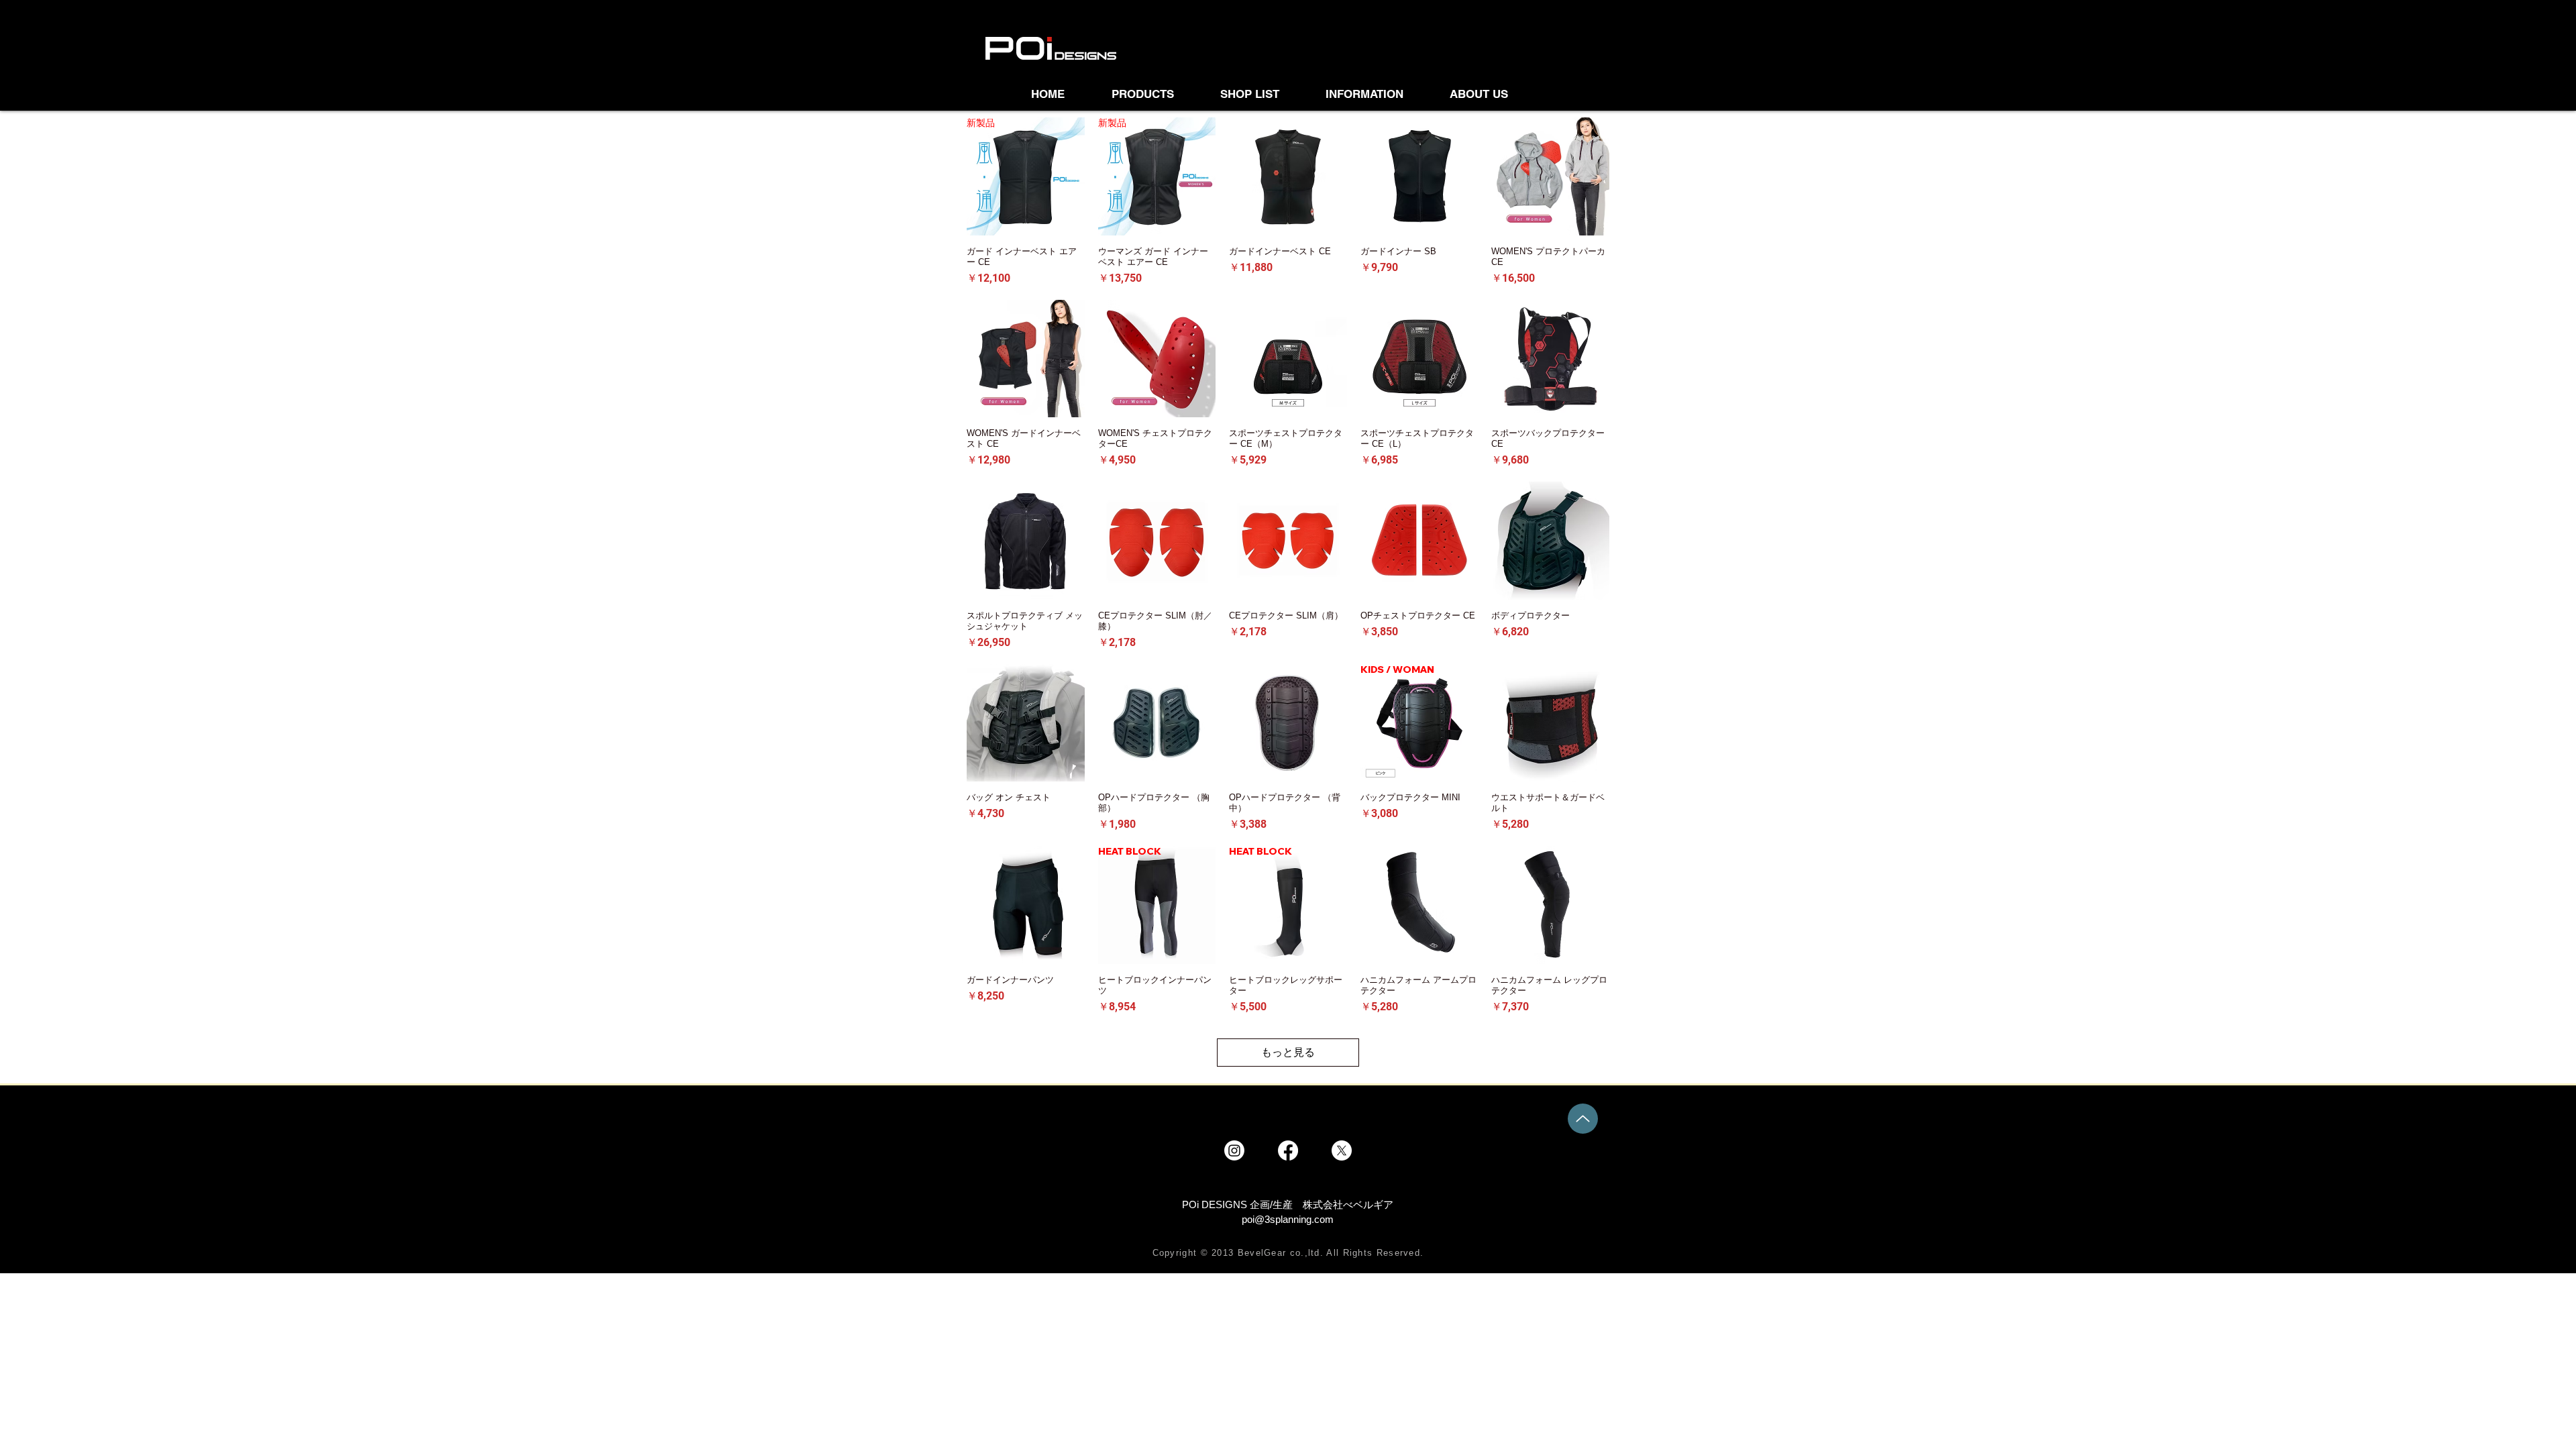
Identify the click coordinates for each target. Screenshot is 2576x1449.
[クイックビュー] (1288, 176)
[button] (1263, 94)
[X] (1342, 1150)
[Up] (1583, 1119)
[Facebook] (1288, 1150)
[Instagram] (1234, 1150)
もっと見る (1288, 1052)
